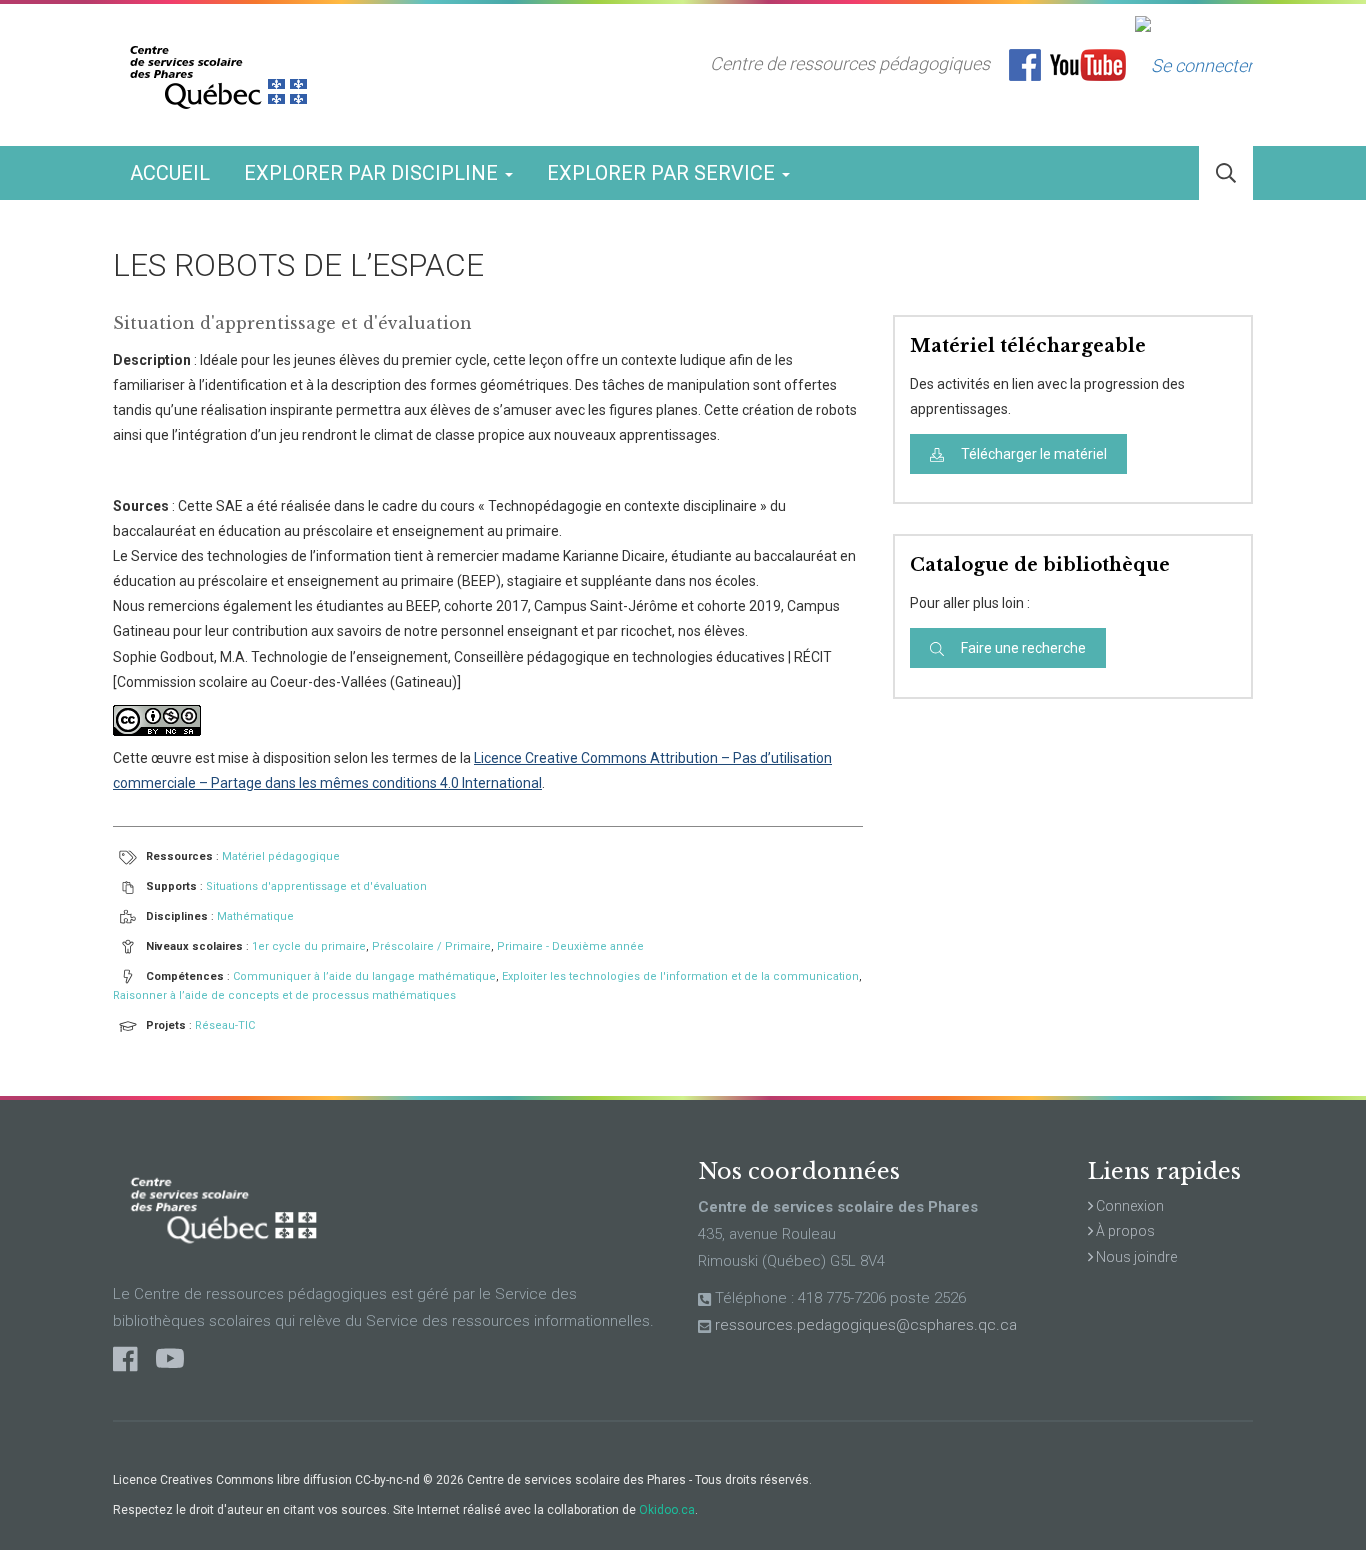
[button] (1226, 173)
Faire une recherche (1022, 648)
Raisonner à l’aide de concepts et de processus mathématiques (284, 995)
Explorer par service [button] (663, 173)
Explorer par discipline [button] (373, 173)
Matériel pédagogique (281, 856)
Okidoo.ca (667, 1510)
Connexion (1128, 1206)
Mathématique (255, 916)
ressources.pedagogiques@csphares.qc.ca (866, 1325)
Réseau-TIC (225, 1025)
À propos (1124, 1231)
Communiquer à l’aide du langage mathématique (364, 976)
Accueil (170, 173)
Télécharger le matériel (1032, 454)
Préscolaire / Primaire (431, 946)
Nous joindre (1135, 1257)
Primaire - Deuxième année (570, 946)
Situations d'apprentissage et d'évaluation (316, 886)
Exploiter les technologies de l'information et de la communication (680, 976)
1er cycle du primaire (309, 946)
